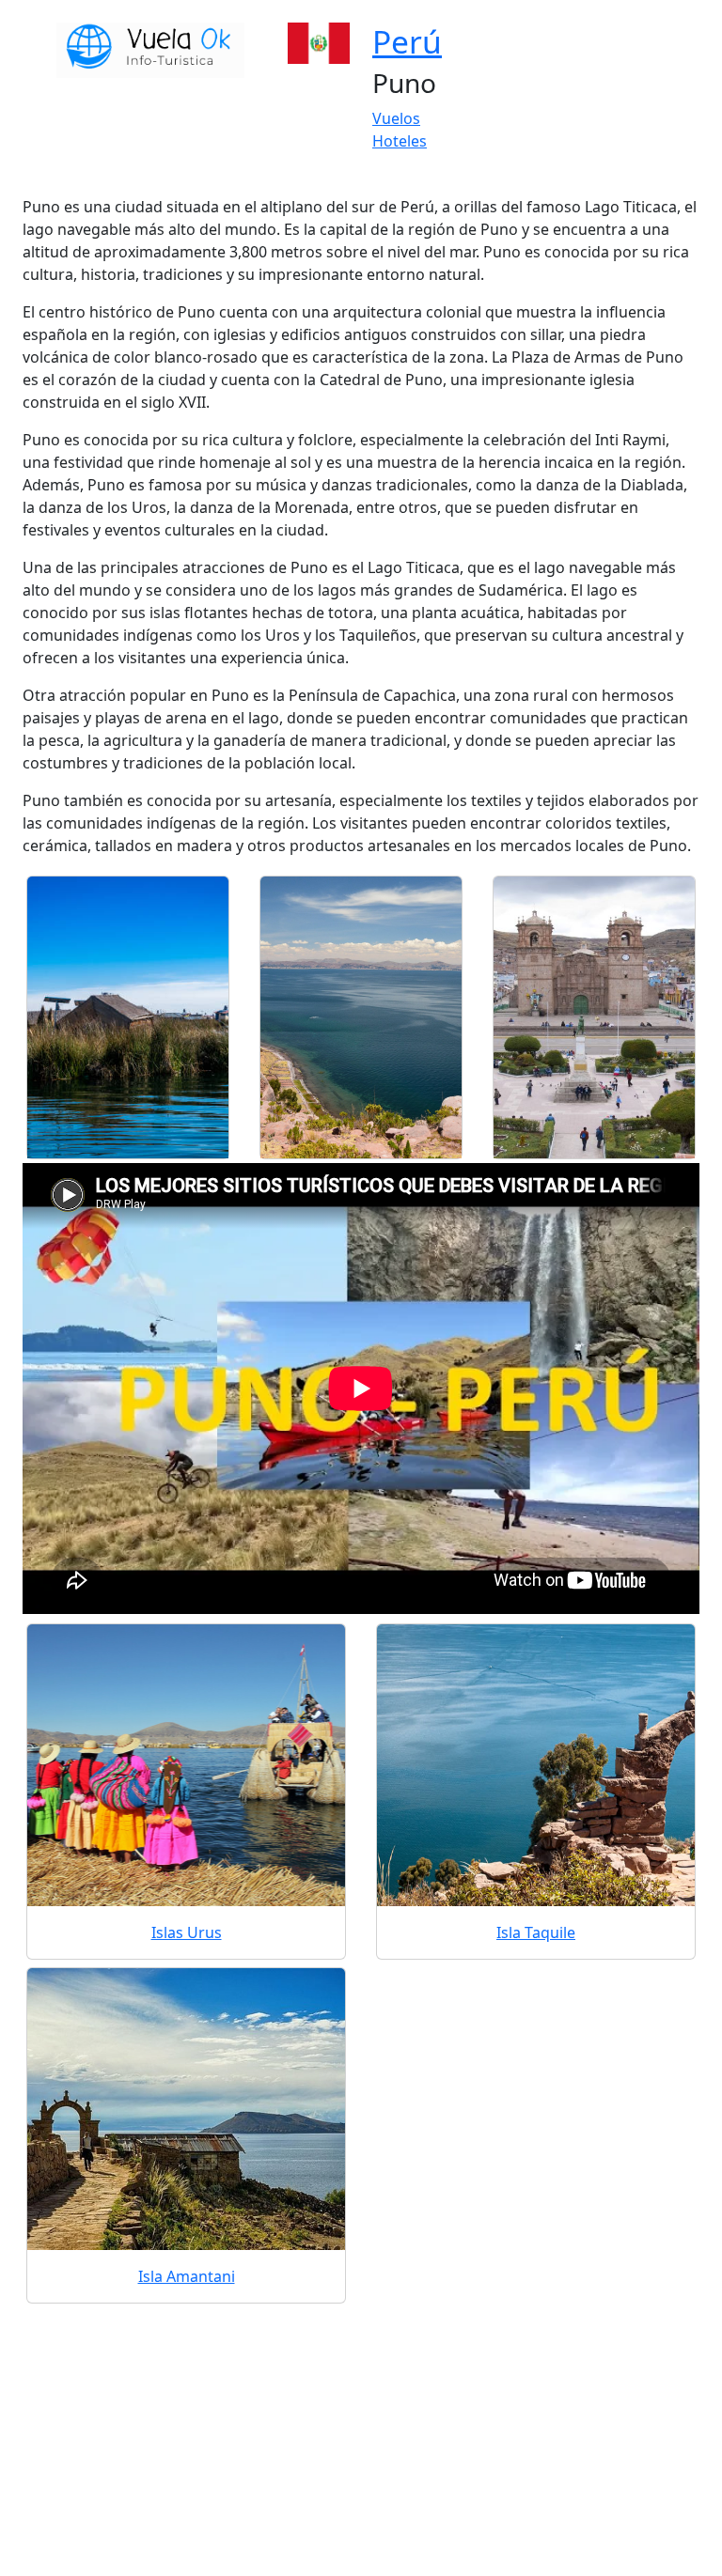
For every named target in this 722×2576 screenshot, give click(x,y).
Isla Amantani (187, 2276)
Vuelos (396, 118)
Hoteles (400, 141)
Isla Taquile (536, 1932)
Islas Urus (187, 1932)
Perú (407, 41)
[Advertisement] (361, 2439)
